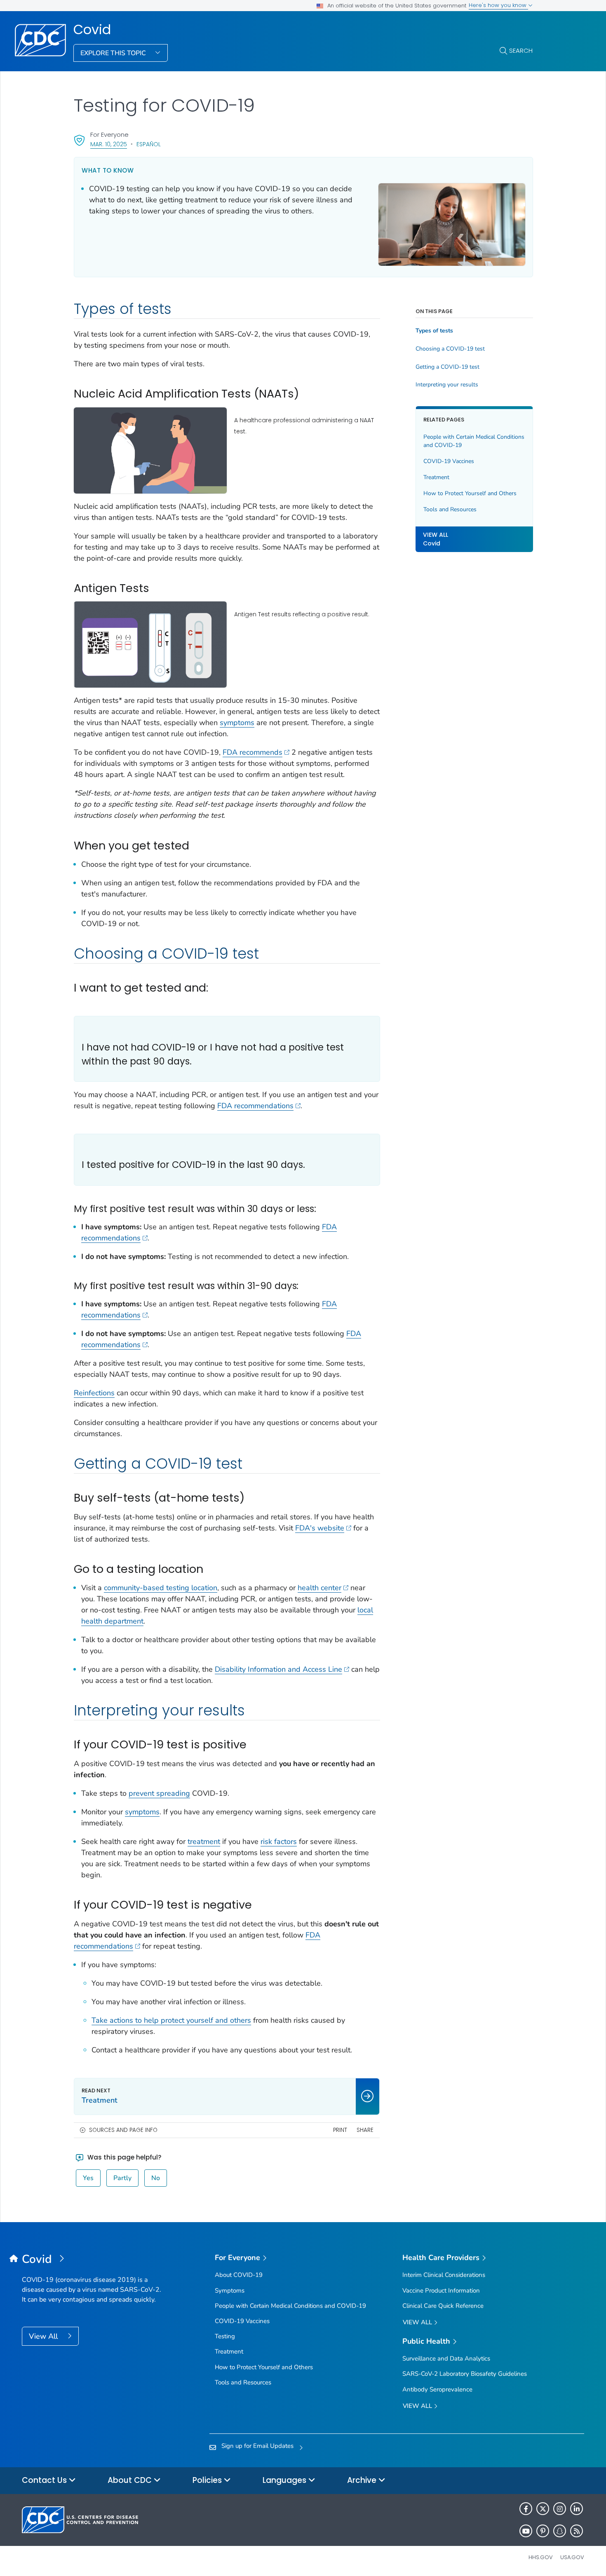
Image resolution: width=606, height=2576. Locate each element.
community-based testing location (161, 1588)
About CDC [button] (131, 2480)
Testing (225, 2336)
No (156, 2178)
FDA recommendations (255, 1106)
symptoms (237, 723)
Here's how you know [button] (498, 5)
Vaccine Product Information (441, 2291)
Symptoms (230, 2291)
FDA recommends (252, 752)
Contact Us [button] (45, 2480)
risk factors (279, 1841)
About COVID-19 (239, 2275)
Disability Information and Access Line (278, 1669)
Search (521, 50)
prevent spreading (159, 1793)
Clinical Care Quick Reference (443, 2306)
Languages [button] (285, 2480)
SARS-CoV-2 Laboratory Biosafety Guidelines (465, 2374)
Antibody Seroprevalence (437, 2389)
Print (340, 2130)
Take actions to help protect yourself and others (171, 2020)
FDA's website (320, 1528)
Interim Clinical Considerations (444, 2275)
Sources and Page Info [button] (123, 2130)
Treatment (436, 477)
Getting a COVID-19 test (447, 367)
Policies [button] (208, 2480)
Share (365, 2130)
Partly (122, 2178)
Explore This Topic (114, 53)
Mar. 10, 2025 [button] (109, 144)
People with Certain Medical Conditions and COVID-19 (474, 441)
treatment (204, 1841)
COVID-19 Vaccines (449, 461)
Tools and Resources (450, 509)
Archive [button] (363, 2480)
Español (149, 144)
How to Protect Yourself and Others (470, 493)
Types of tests (434, 331)
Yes (88, 2178)
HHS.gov (541, 2557)
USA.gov (572, 2557)
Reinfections (94, 1393)
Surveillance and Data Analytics (446, 2358)
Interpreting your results (447, 385)
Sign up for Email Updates (257, 2446)
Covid (92, 30)
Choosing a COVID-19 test (450, 349)
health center (319, 1588)
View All (44, 2336)
